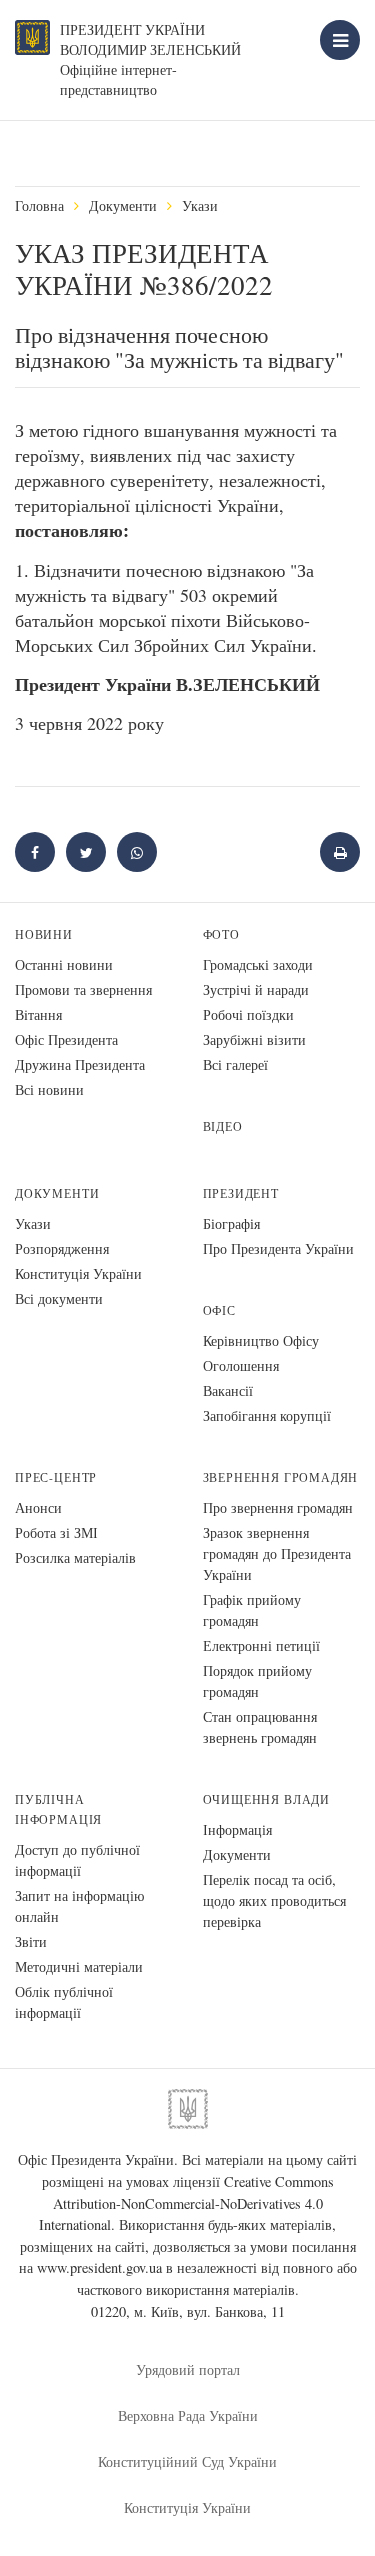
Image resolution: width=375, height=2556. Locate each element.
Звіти (31, 1941)
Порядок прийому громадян (257, 1681)
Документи (123, 205)
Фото (221, 934)
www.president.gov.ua (99, 2267)
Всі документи (59, 1298)
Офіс (219, 1310)
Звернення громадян (281, 1477)
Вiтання (38, 1014)
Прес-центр (56, 1477)
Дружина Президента (80, 1064)
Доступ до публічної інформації (77, 1860)
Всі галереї (235, 1064)
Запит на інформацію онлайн (79, 1906)
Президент (241, 1193)
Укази (200, 205)
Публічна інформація (58, 1809)
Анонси (38, 1507)
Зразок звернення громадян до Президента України (277, 1553)
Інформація (237, 1829)
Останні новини (64, 964)
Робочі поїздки (248, 1014)
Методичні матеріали (79, 1966)
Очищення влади (266, 1799)
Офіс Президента (66, 1039)
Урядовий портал (188, 2369)
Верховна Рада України (188, 2415)
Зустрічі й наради (256, 989)
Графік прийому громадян (252, 1610)
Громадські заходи (258, 964)
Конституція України (78, 1273)
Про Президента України (278, 1248)
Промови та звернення (83, 989)
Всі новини (49, 1089)
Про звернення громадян (278, 1507)
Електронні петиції (261, 1645)
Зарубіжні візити (254, 1039)
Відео (223, 1126)
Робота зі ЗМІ (56, 1532)
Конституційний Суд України (187, 2461)
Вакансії (228, 1390)
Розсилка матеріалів (75, 1557)
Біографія (231, 1223)
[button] (86, 852)
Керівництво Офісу (261, 1340)
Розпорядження (62, 1248)
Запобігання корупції (267, 1415)
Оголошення (241, 1365)
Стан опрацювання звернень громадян (260, 1727)
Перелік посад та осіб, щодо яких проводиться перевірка (274, 1900)
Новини (44, 934)
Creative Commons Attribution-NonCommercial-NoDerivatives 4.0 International (186, 2203)
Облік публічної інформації (64, 2002)
